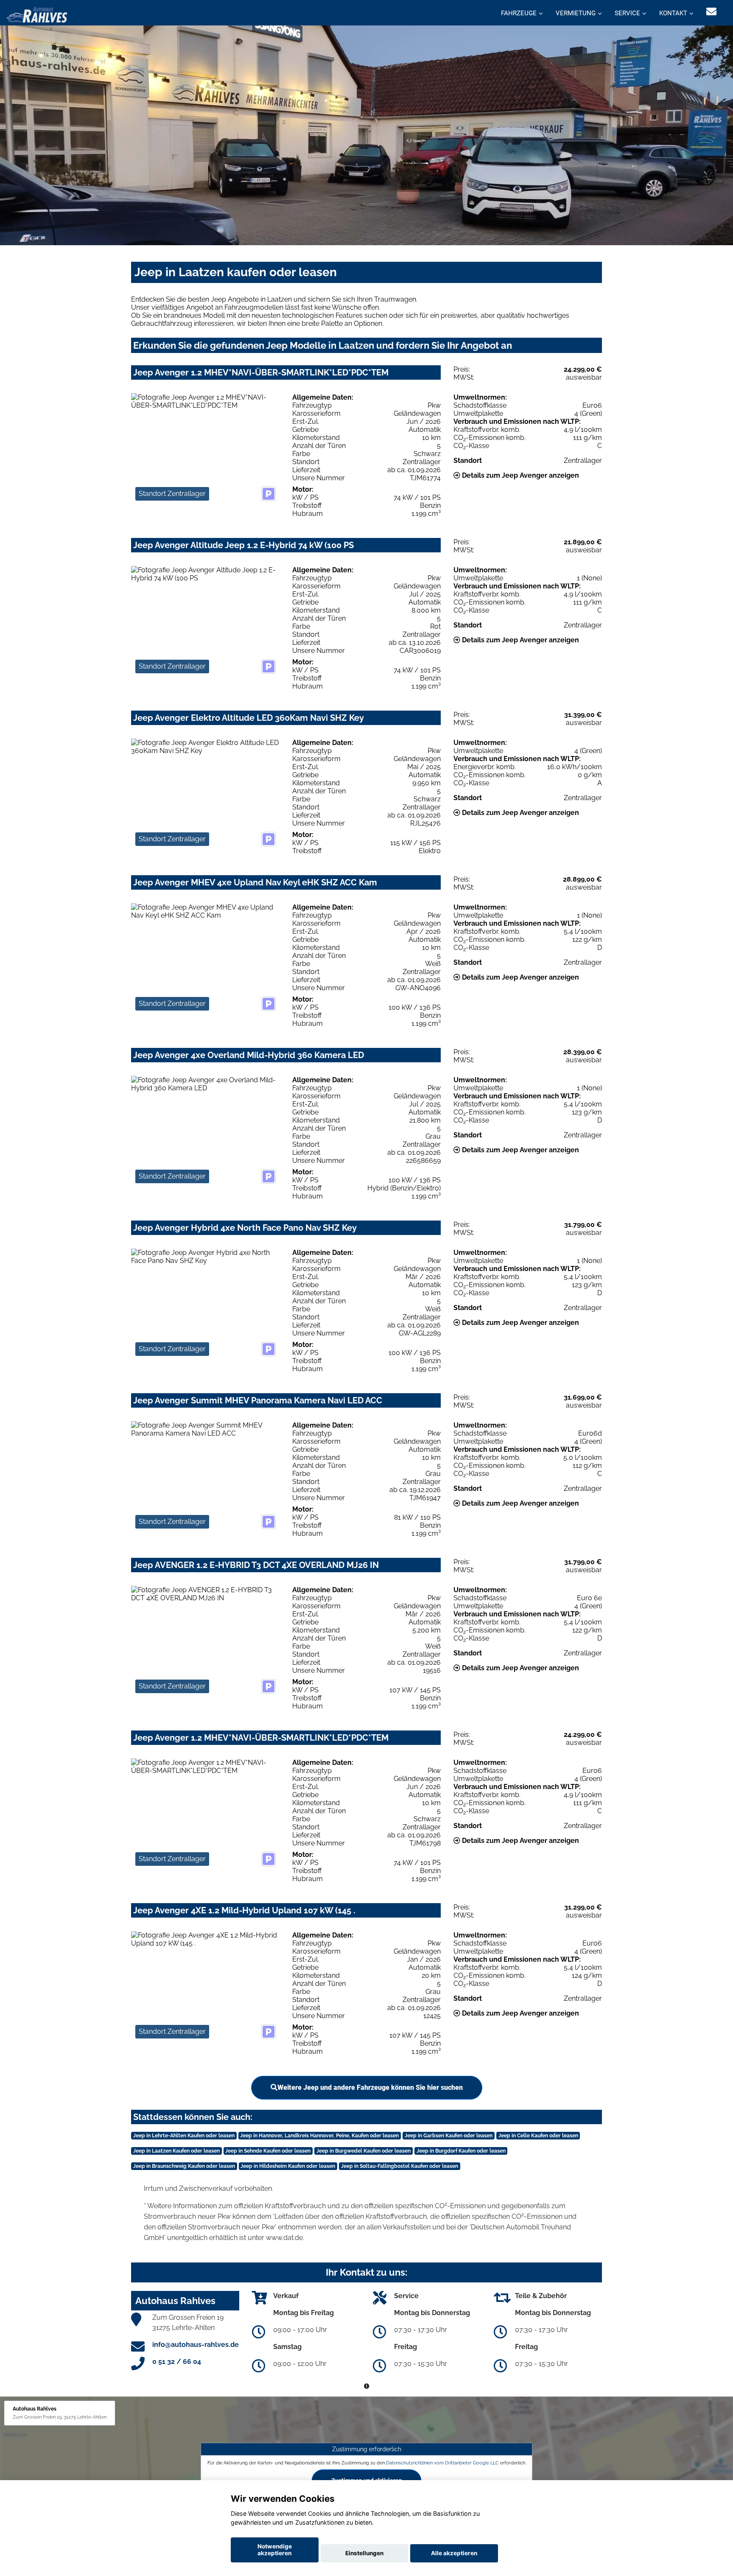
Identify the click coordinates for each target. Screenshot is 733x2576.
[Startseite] (37, 14)
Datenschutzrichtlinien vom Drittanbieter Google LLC (442, 2462)
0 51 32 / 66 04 (177, 2362)
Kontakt (673, 13)
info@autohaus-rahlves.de (196, 2345)
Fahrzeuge (519, 13)
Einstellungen (364, 2553)
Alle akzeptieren (454, 2553)
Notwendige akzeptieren (275, 2550)
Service (627, 13)
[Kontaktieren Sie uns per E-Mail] (711, 12)
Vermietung (576, 13)
